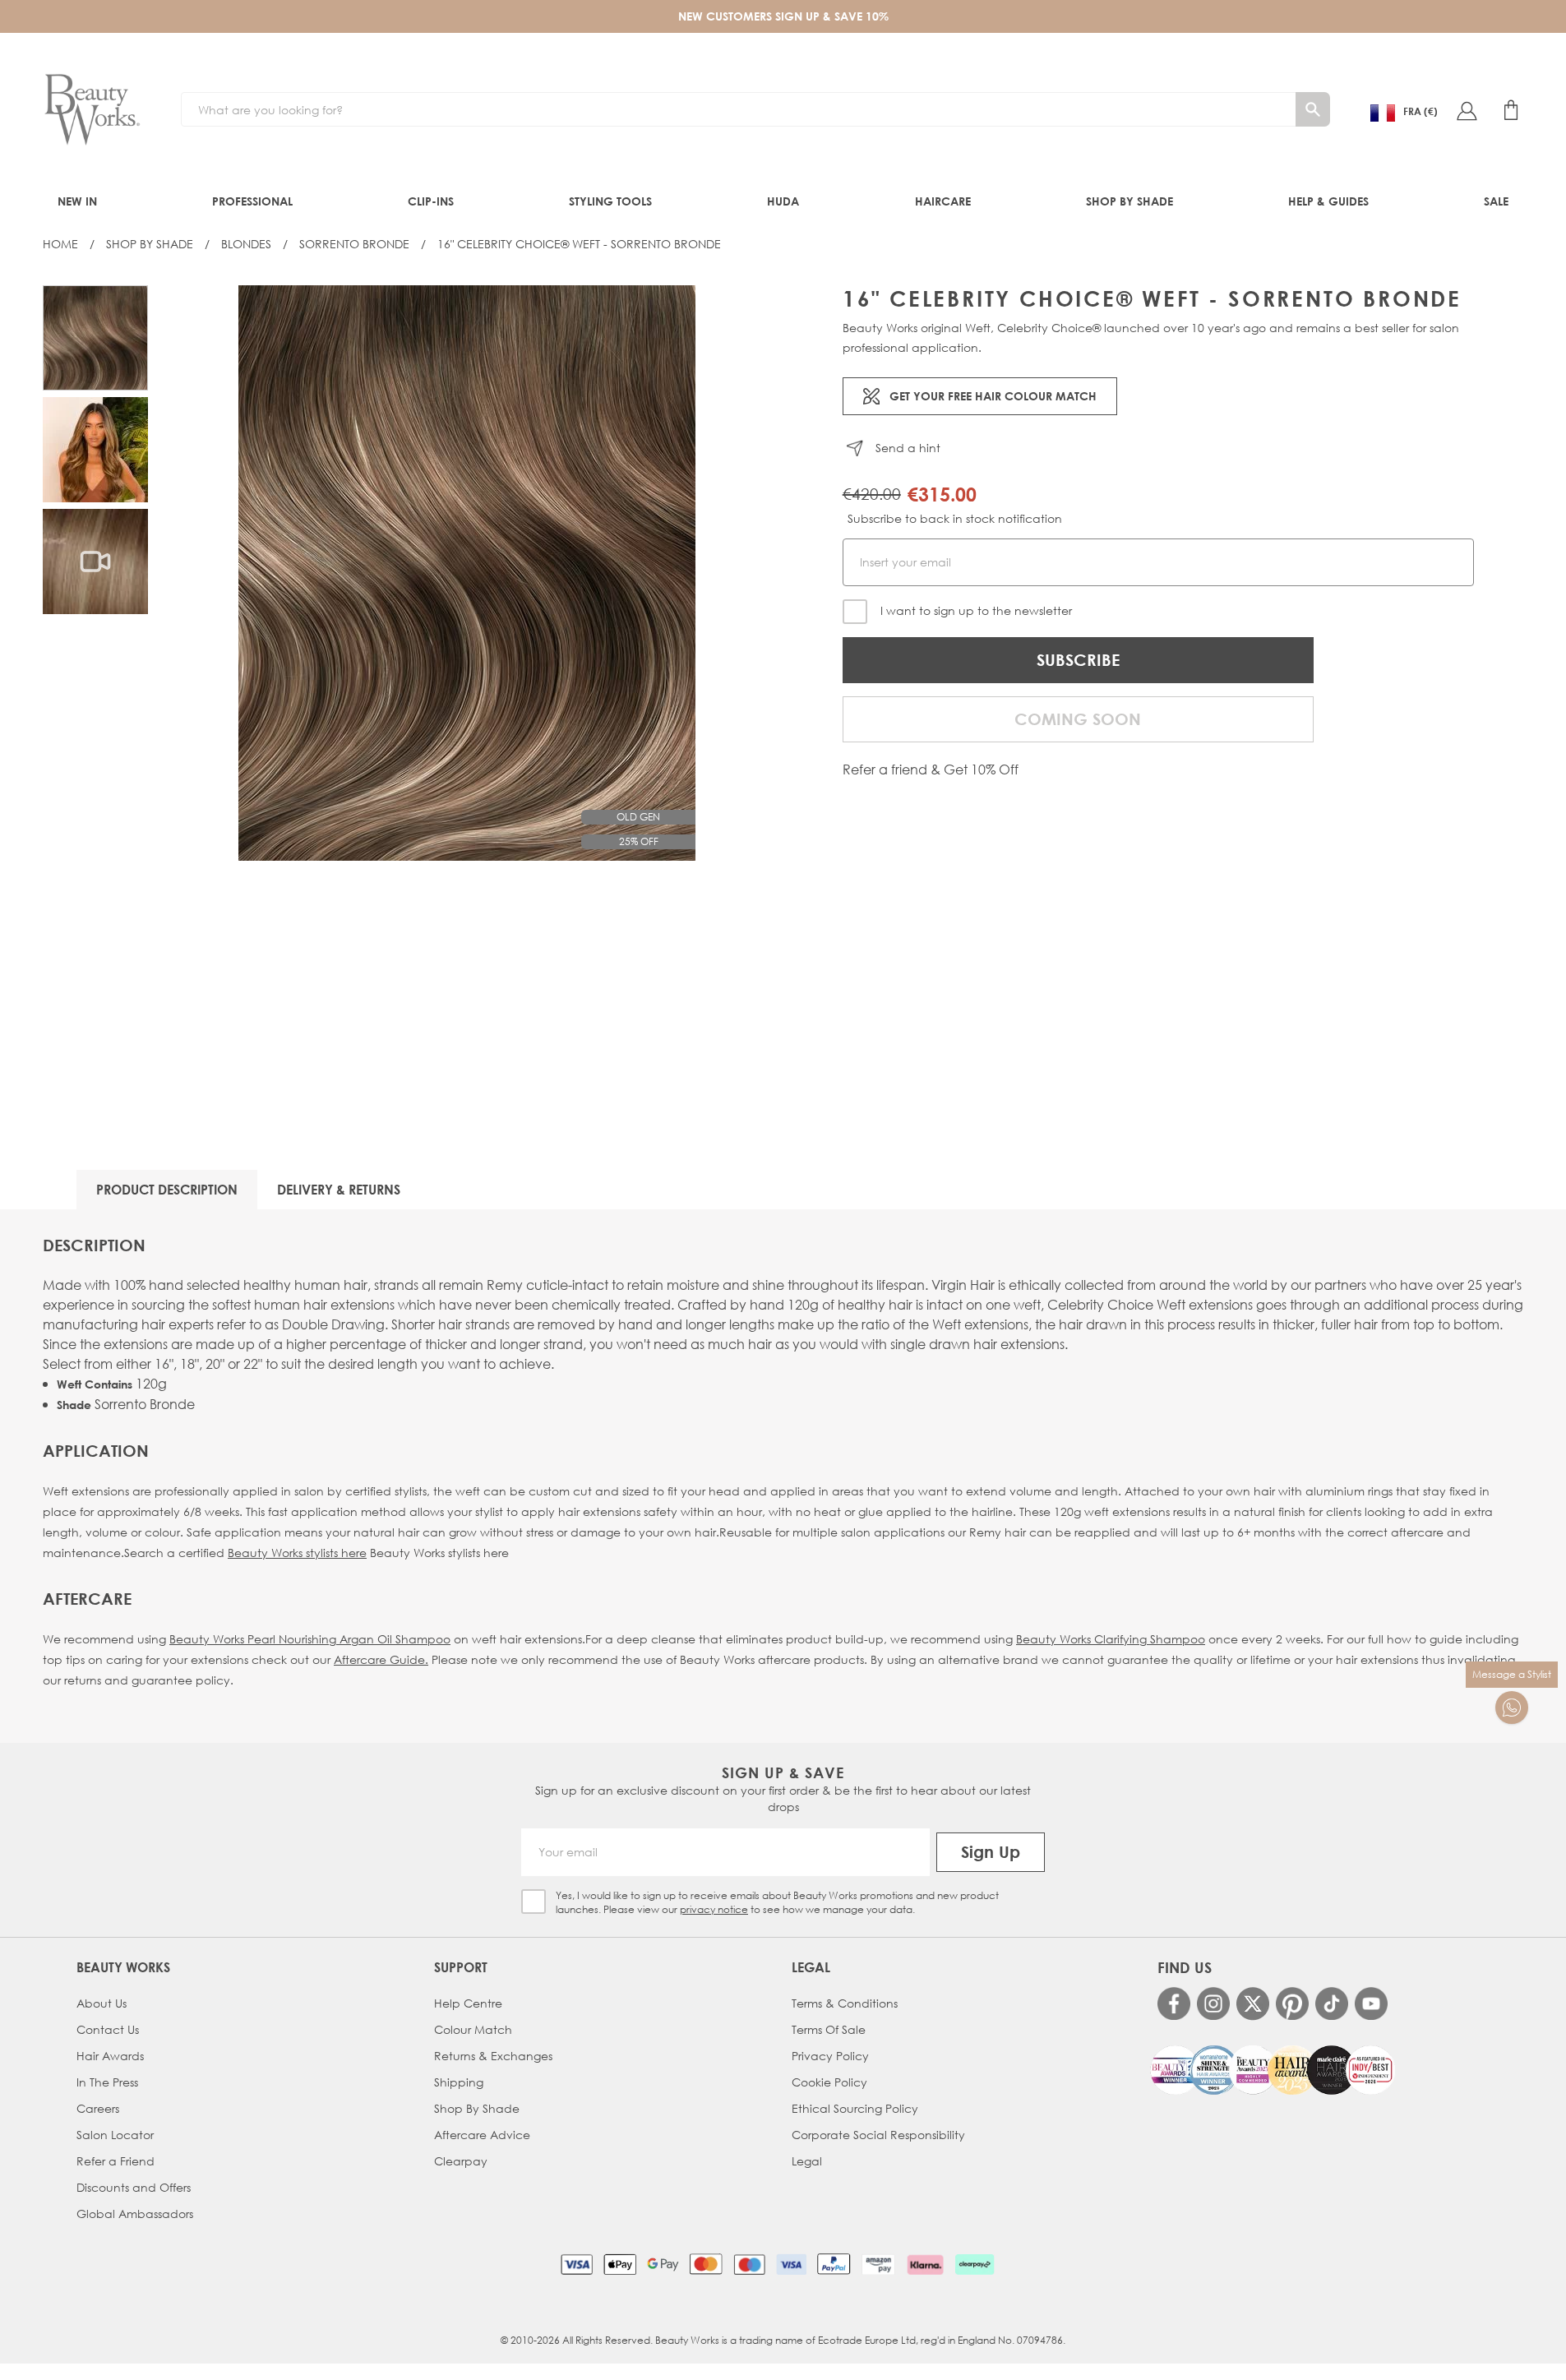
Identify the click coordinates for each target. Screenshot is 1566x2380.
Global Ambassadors (135, 2214)
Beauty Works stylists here (297, 1553)
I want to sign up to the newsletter (976, 610)
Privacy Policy (830, 2056)
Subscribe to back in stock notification (955, 518)
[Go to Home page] (92, 110)
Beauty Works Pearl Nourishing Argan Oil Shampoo (310, 1639)
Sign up (991, 1852)
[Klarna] (925, 2264)
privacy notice (714, 1909)
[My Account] (1467, 110)
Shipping (459, 2082)
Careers (98, 2108)
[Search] (1313, 109)
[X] (1253, 2004)
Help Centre (468, 2003)
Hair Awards (110, 2056)
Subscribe (1078, 660)
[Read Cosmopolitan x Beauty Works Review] (1273, 2070)
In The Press (107, 2082)
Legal (807, 2161)
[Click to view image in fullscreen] (467, 573)
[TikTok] (1332, 2003)
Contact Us (108, 2029)
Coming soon (1078, 719)
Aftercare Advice (482, 2135)
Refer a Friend (115, 2161)
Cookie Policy (829, 2082)
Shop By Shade (150, 244)
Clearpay (461, 2161)
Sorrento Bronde (354, 244)
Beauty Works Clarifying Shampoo (1111, 1639)
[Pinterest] (1292, 2003)
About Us (102, 2003)
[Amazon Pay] (878, 2264)
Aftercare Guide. (381, 1659)
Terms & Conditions (845, 2003)
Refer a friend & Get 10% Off (931, 769)
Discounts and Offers (134, 2187)
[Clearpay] (975, 2264)
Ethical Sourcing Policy (855, 2108)
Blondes (246, 244)
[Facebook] (1174, 2003)
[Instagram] (1213, 2003)
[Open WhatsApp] (1512, 1708)
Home (60, 244)
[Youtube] (1371, 2003)
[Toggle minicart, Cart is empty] (1511, 110)
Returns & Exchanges (493, 2056)
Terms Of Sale (829, 2029)
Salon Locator (115, 2135)
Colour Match (473, 2029)
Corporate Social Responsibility (878, 2135)
